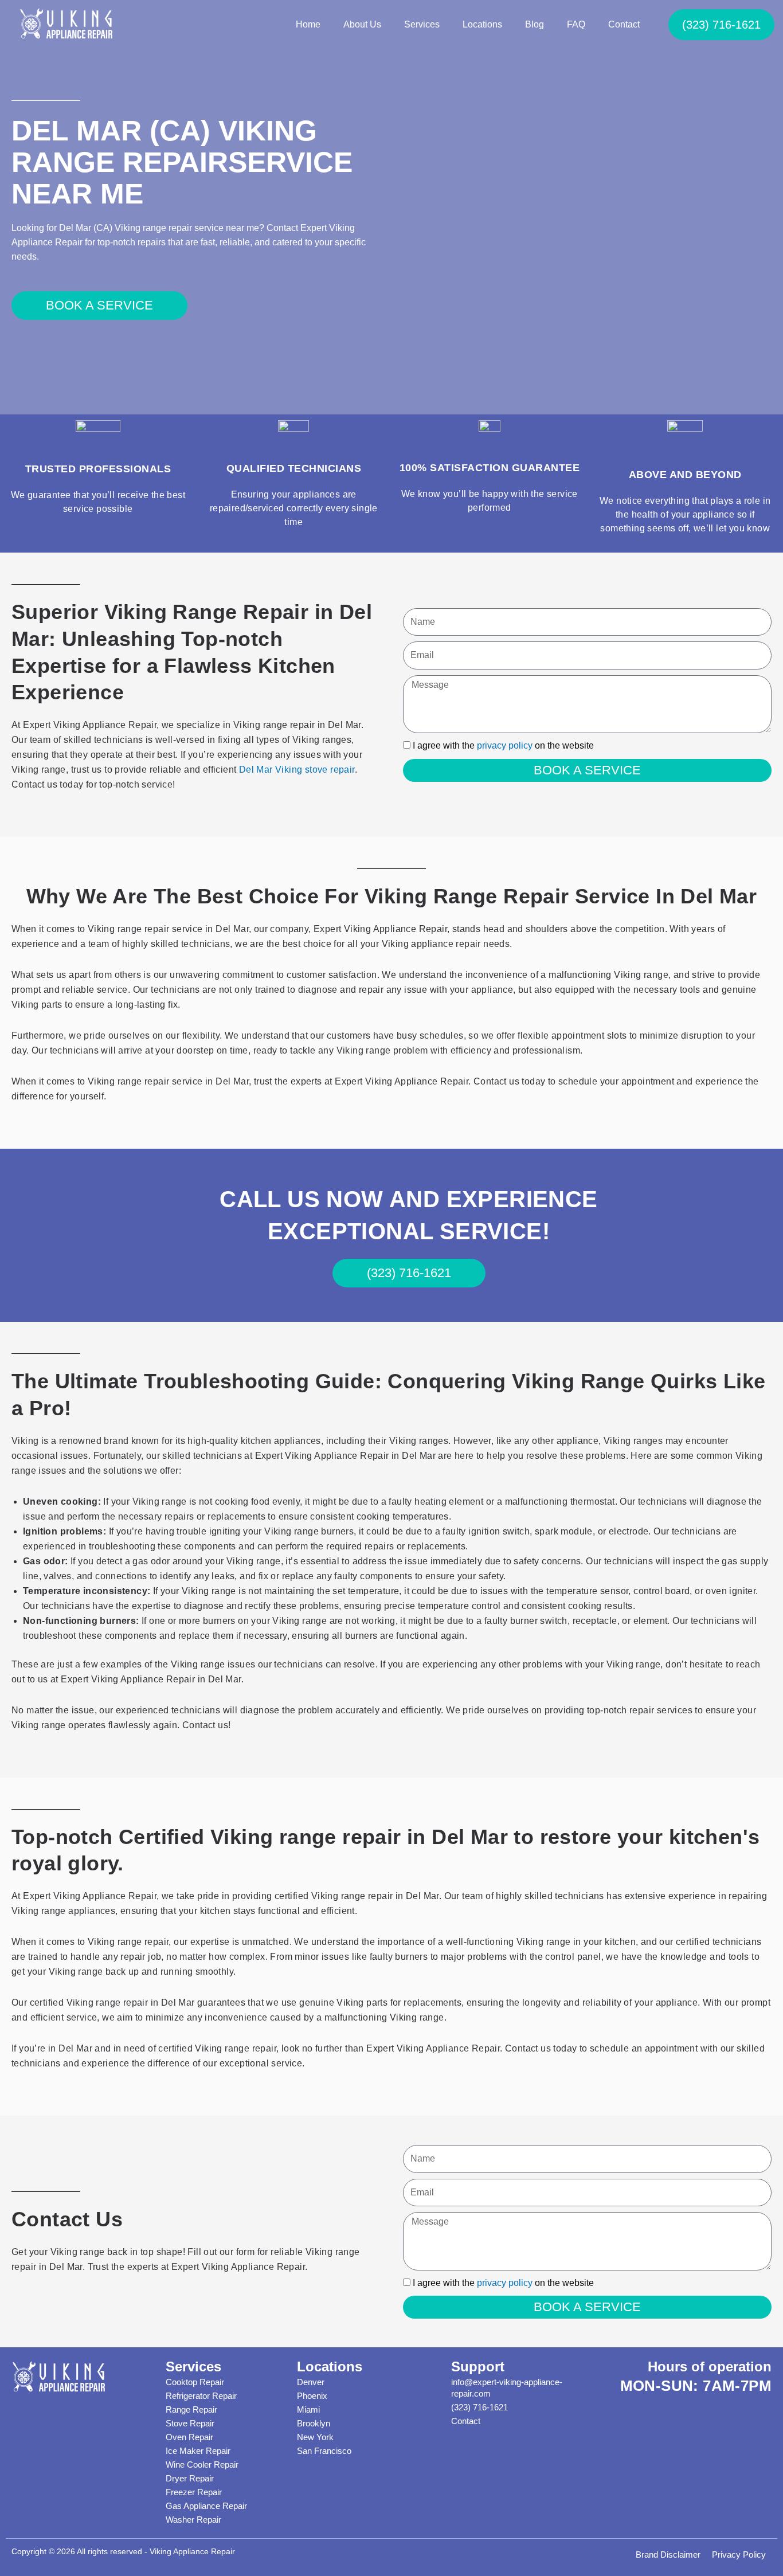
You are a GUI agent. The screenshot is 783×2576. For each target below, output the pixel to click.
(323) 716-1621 (479, 2407)
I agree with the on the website (503, 745)
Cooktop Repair (195, 2382)
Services (422, 24)
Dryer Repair (190, 2478)
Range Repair (191, 2409)
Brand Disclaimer (668, 2555)
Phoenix (312, 2396)
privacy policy (505, 745)
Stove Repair (190, 2423)
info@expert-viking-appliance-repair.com (507, 2388)
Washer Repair (193, 2520)
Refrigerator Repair (201, 2396)
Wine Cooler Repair (202, 2465)
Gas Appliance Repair (206, 2506)
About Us (362, 24)
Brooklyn (314, 2423)
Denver (311, 2382)
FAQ (576, 24)
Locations (482, 24)
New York (315, 2437)
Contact (624, 24)
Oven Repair (189, 2437)
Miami (308, 2409)
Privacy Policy (739, 2555)
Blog (535, 24)
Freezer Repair (194, 2492)
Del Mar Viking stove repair (297, 770)
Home (308, 24)
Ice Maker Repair (198, 2451)
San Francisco (324, 2451)
